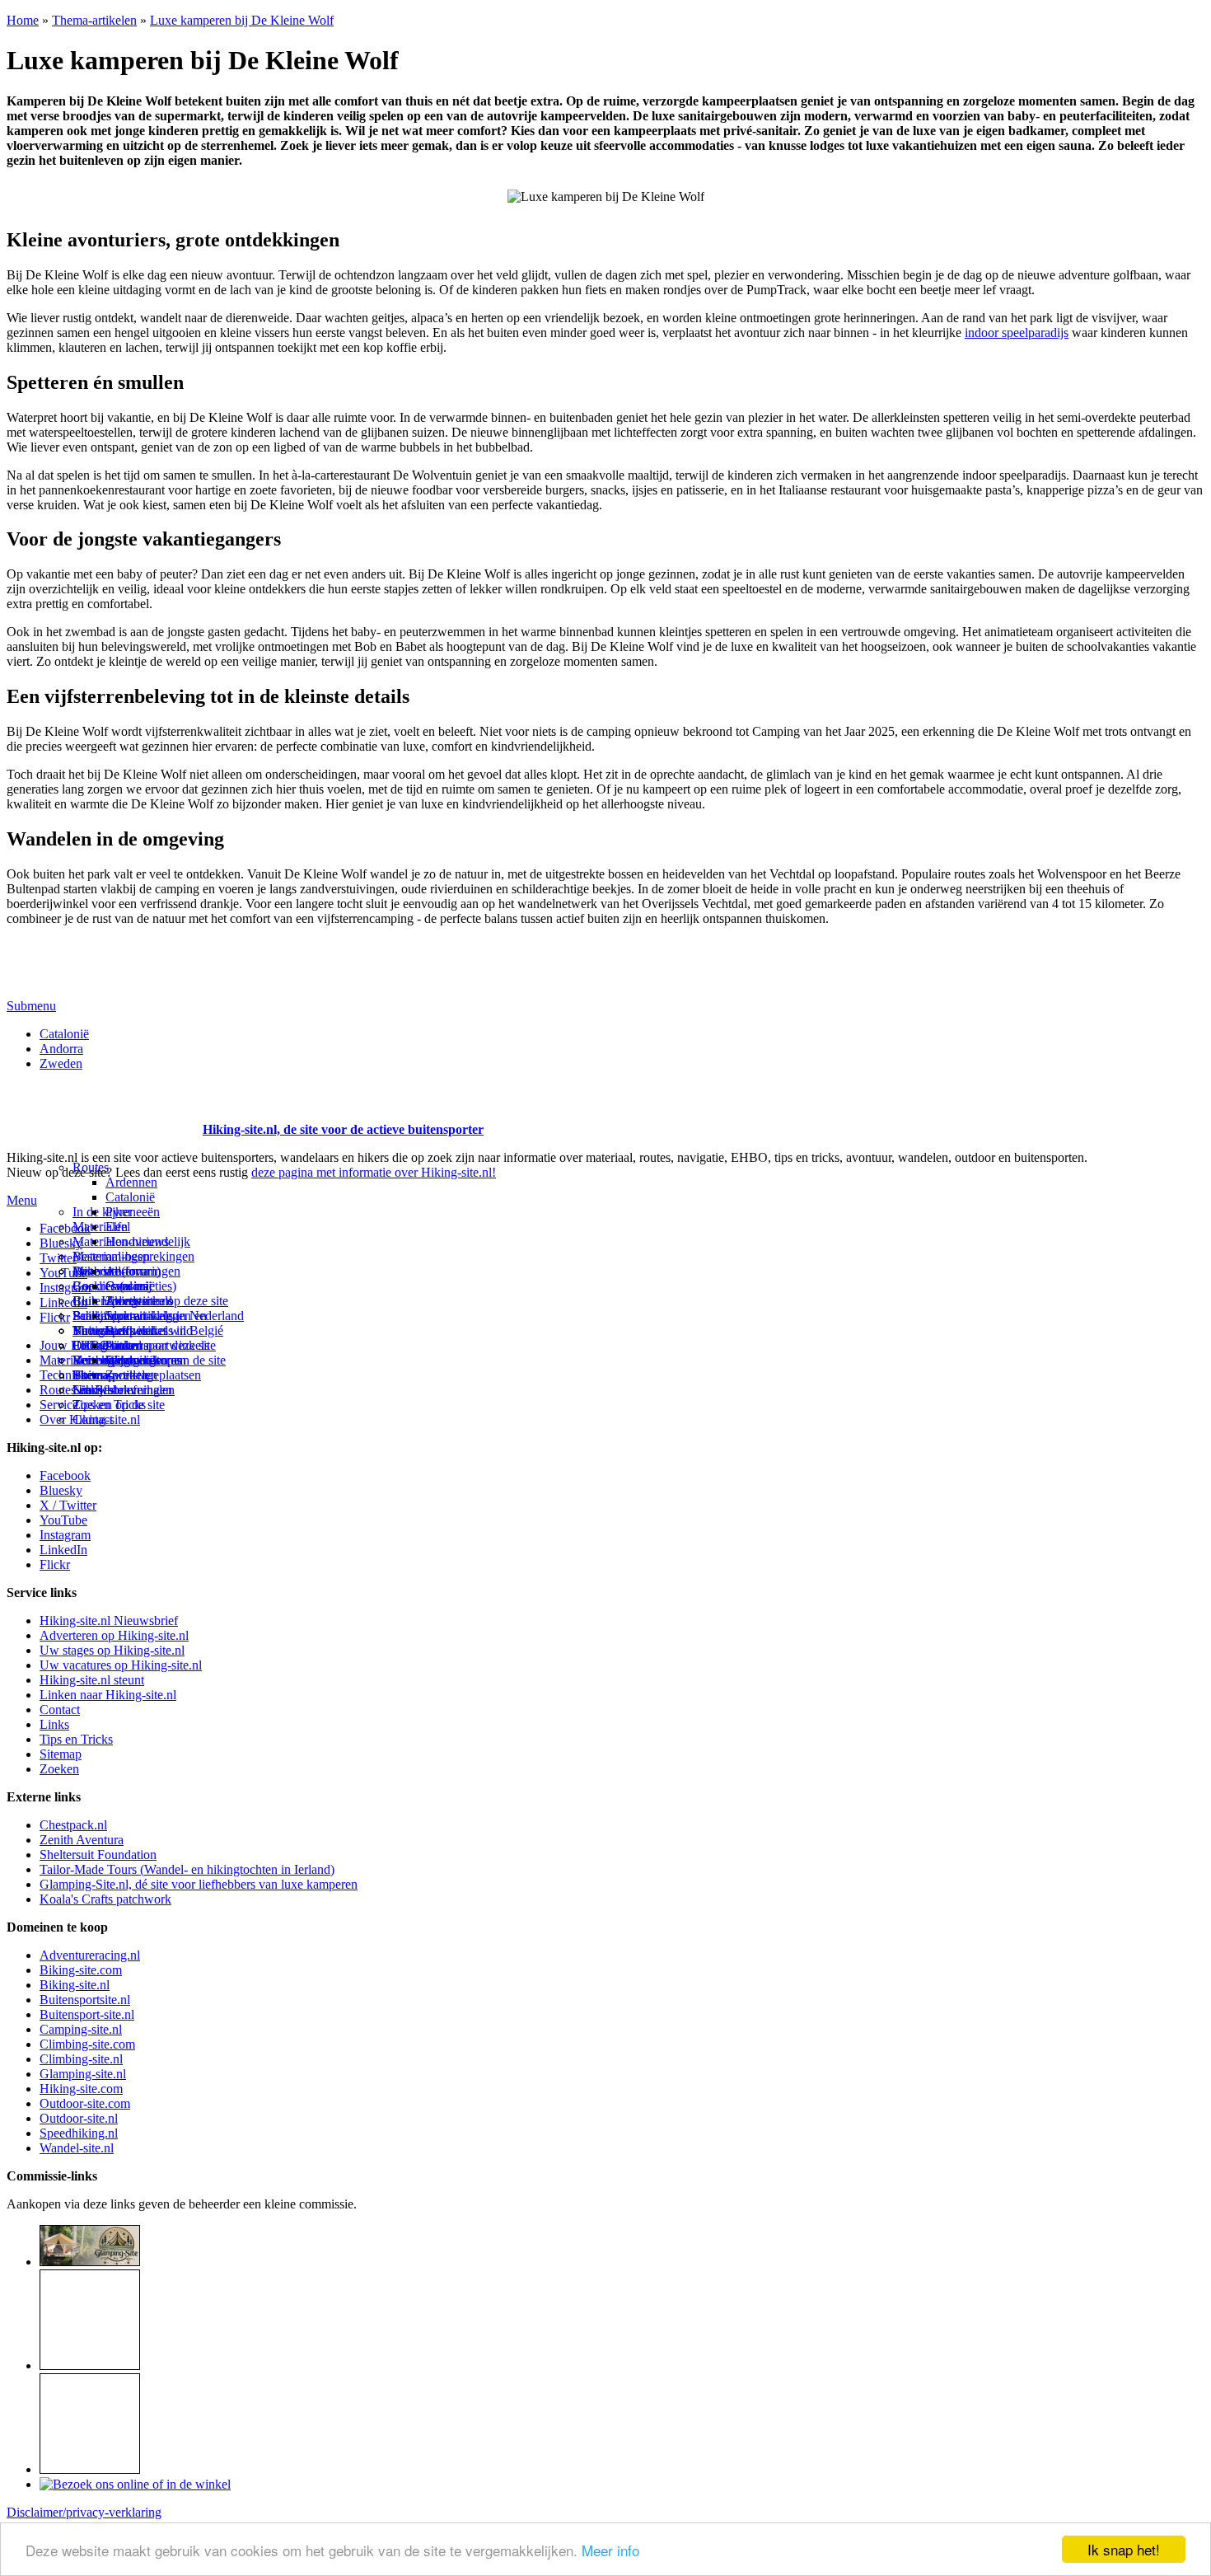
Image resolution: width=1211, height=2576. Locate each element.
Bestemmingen (111, 1256)
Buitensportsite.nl (85, 2000)
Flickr (55, 1317)
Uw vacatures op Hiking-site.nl (121, 1665)
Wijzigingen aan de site (166, 1360)
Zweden (61, 1063)
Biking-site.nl (75, 1985)
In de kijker (102, 1212)
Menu (22, 1200)
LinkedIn (63, 1550)
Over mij (129, 1286)
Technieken (70, 1375)
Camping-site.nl (81, 2029)
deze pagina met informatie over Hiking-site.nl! (374, 1172)
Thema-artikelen (94, 20)
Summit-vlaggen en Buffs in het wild (156, 1323)
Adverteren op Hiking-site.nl (114, 1635)
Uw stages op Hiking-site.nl (112, 1650)
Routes (91, 1167)
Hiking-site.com (81, 2089)
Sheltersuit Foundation (98, 1855)
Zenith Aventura (82, 1840)
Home (23, 20)
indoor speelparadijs (1017, 333)
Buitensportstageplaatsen (137, 1375)
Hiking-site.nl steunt (92, 1680)
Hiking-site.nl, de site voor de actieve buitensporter (343, 1129)
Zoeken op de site (119, 1405)
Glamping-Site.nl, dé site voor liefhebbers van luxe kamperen (199, 1884)
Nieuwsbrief (105, 1390)
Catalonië (64, 1034)
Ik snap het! (1124, 2549)
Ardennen (131, 1182)
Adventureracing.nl (90, 1955)
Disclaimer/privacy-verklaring (84, 2512)
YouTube (63, 1520)
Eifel (118, 1227)
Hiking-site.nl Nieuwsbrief (109, 1621)
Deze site (96, 1271)
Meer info (610, 2550)
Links (54, 1724)
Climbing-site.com (87, 2044)
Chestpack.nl (73, 1825)
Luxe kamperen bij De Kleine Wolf (242, 20)
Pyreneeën (133, 1212)
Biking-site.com (81, 1970)
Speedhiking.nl (79, 2133)
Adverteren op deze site (167, 1301)
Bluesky (61, 1490)
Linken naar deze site (161, 1345)
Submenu (31, 1006)
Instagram (65, 1288)
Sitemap (94, 1375)
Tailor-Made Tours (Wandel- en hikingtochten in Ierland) (187, 1869)
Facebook (65, 1228)
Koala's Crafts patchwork (105, 1899)
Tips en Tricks (76, 1739)
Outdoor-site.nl (79, 2118)
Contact (93, 1419)
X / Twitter (68, 1505)
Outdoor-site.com (85, 2103)
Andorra (61, 1049)
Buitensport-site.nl (87, 2014)
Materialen (100, 1227)
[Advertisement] (103, 1109)
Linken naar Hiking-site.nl (108, 1695)
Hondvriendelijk (148, 1241)
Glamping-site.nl (83, 2074)
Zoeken (59, 1769)
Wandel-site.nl (77, 2148)
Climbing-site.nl (81, 2059)
